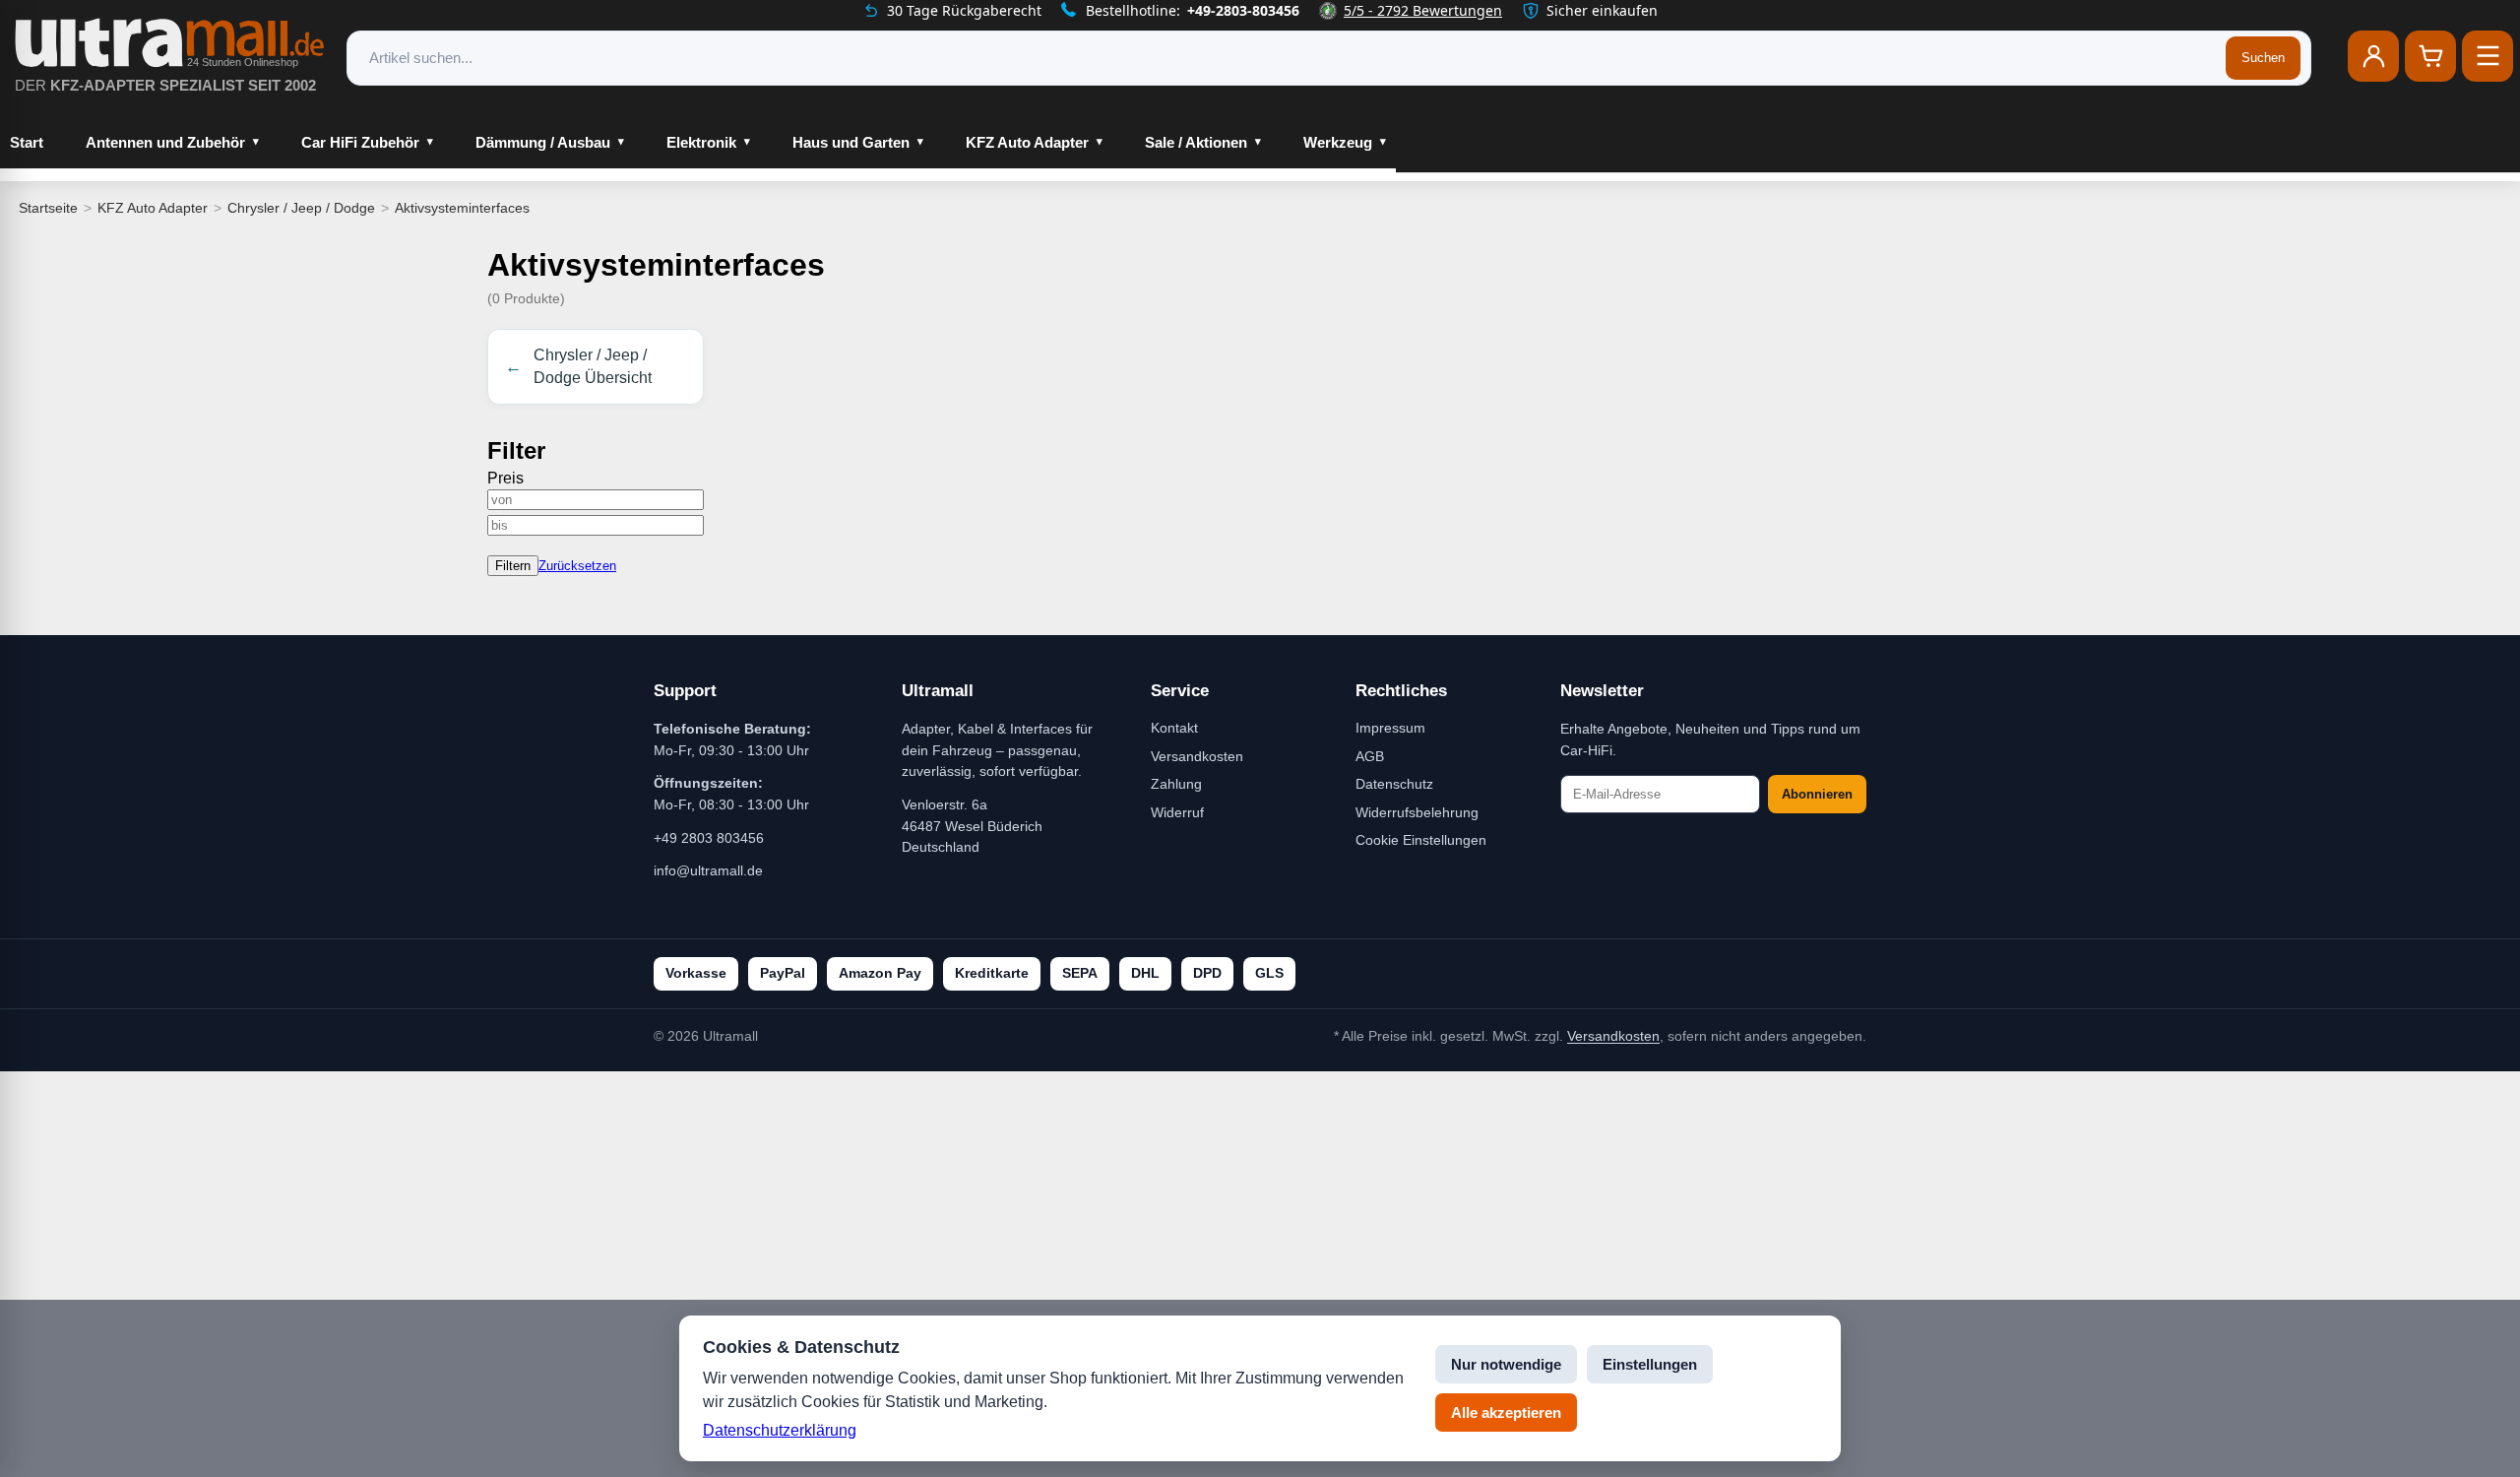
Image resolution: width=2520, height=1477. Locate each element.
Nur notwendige (1506, 1364)
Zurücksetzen (577, 566)
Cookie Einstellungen (1421, 840)
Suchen (2263, 58)
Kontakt (1174, 728)
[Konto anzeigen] (2373, 56)
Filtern (513, 566)
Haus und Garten (851, 142)
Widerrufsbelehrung (1417, 812)
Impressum (1390, 728)
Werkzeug (1338, 142)
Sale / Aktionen (1196, 142)
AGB (1370, 756)
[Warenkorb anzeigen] (2430, 56)
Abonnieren (1817, 794)
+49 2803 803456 (709, 838)
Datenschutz (1394, 784)
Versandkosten (1197, 756)
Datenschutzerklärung (780, 1430)
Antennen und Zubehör (165, 142)
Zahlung (1176, 784)
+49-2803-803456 (1243, 10)
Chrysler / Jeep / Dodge (301, 208)
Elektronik (701, 142)
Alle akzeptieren (1506, 1413)
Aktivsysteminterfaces (462, 208)
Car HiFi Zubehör (360, 142)
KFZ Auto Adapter (1027, 142)
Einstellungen (1650, 1364)
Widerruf (1177, 812)
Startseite (48, 208)
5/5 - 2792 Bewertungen (1423, 10)
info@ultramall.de (708, 870)
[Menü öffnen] (2488, 56)
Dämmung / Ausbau (543, 142)
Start (27, 142)
